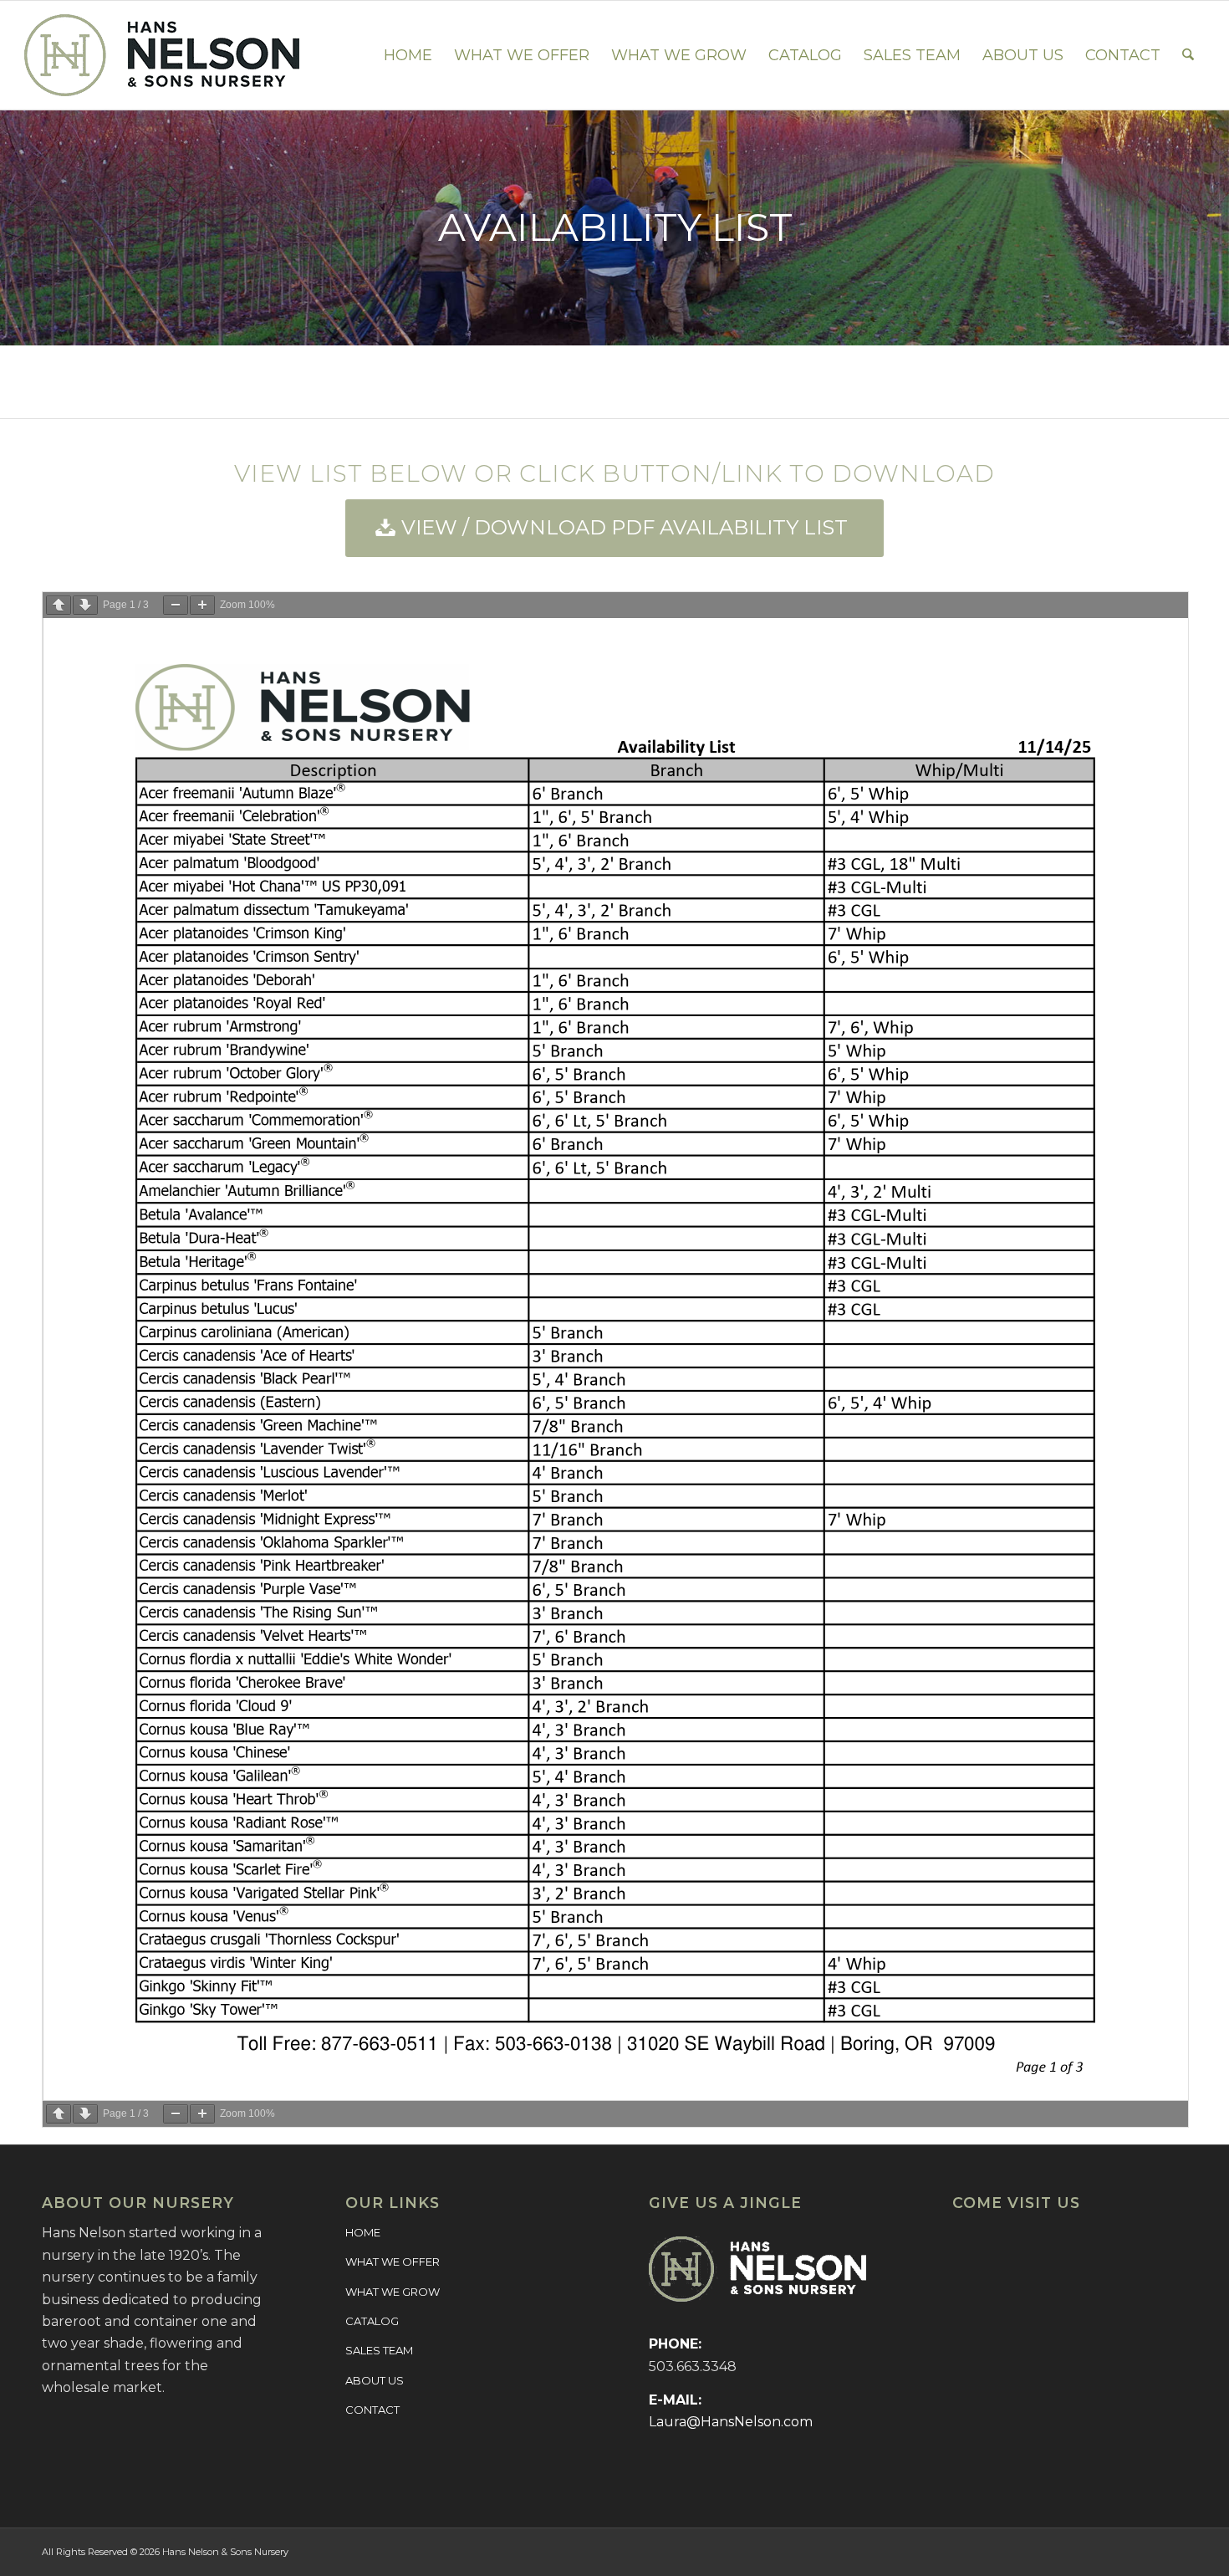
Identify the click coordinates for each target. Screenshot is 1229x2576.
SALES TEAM (379, 2350)
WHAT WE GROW (393, 2292)
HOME (363, 2232)
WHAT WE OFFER (393, 2262)
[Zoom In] (202, 605)
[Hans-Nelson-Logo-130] (162, 55)
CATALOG (372, 2321)
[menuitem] (408, 55)
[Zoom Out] (176, 605)
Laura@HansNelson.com (731, 2422)
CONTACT (372, 2410)
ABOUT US (375, 2380)
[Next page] (85, 605)
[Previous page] (59, 605)
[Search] (1188, 55)
